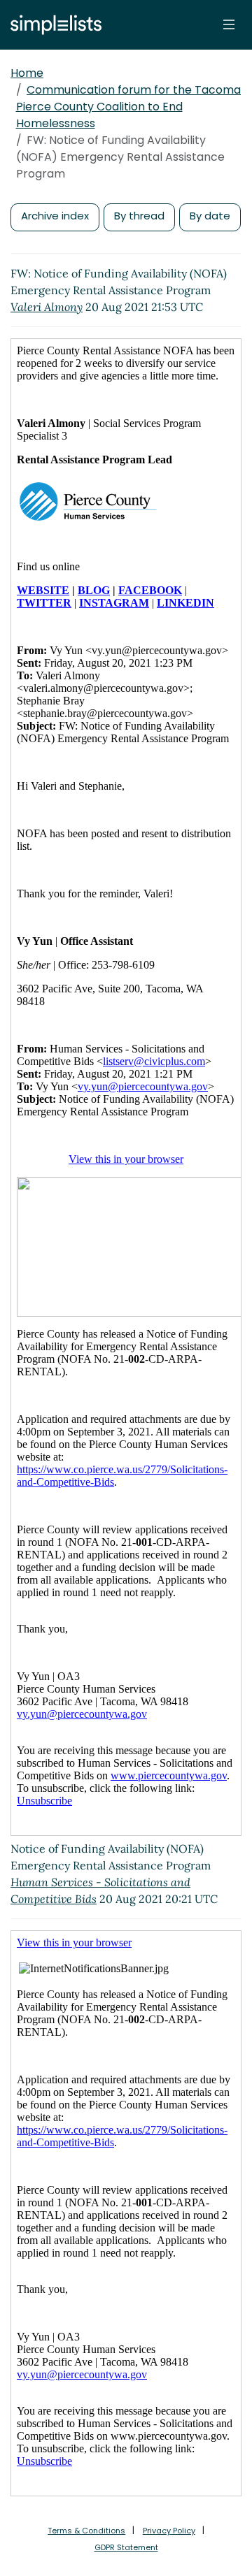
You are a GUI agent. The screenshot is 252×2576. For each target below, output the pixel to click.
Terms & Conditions (86, 2531)
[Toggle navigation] (229, 24)
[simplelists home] (52, 25)
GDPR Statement (126, 2547)
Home (27, 73)
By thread (139, 216)
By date (210, 216)
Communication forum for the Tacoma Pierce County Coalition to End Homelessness (129, 107)
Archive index (55, 216)
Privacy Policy (169, 2531)
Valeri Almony (47, 307)
